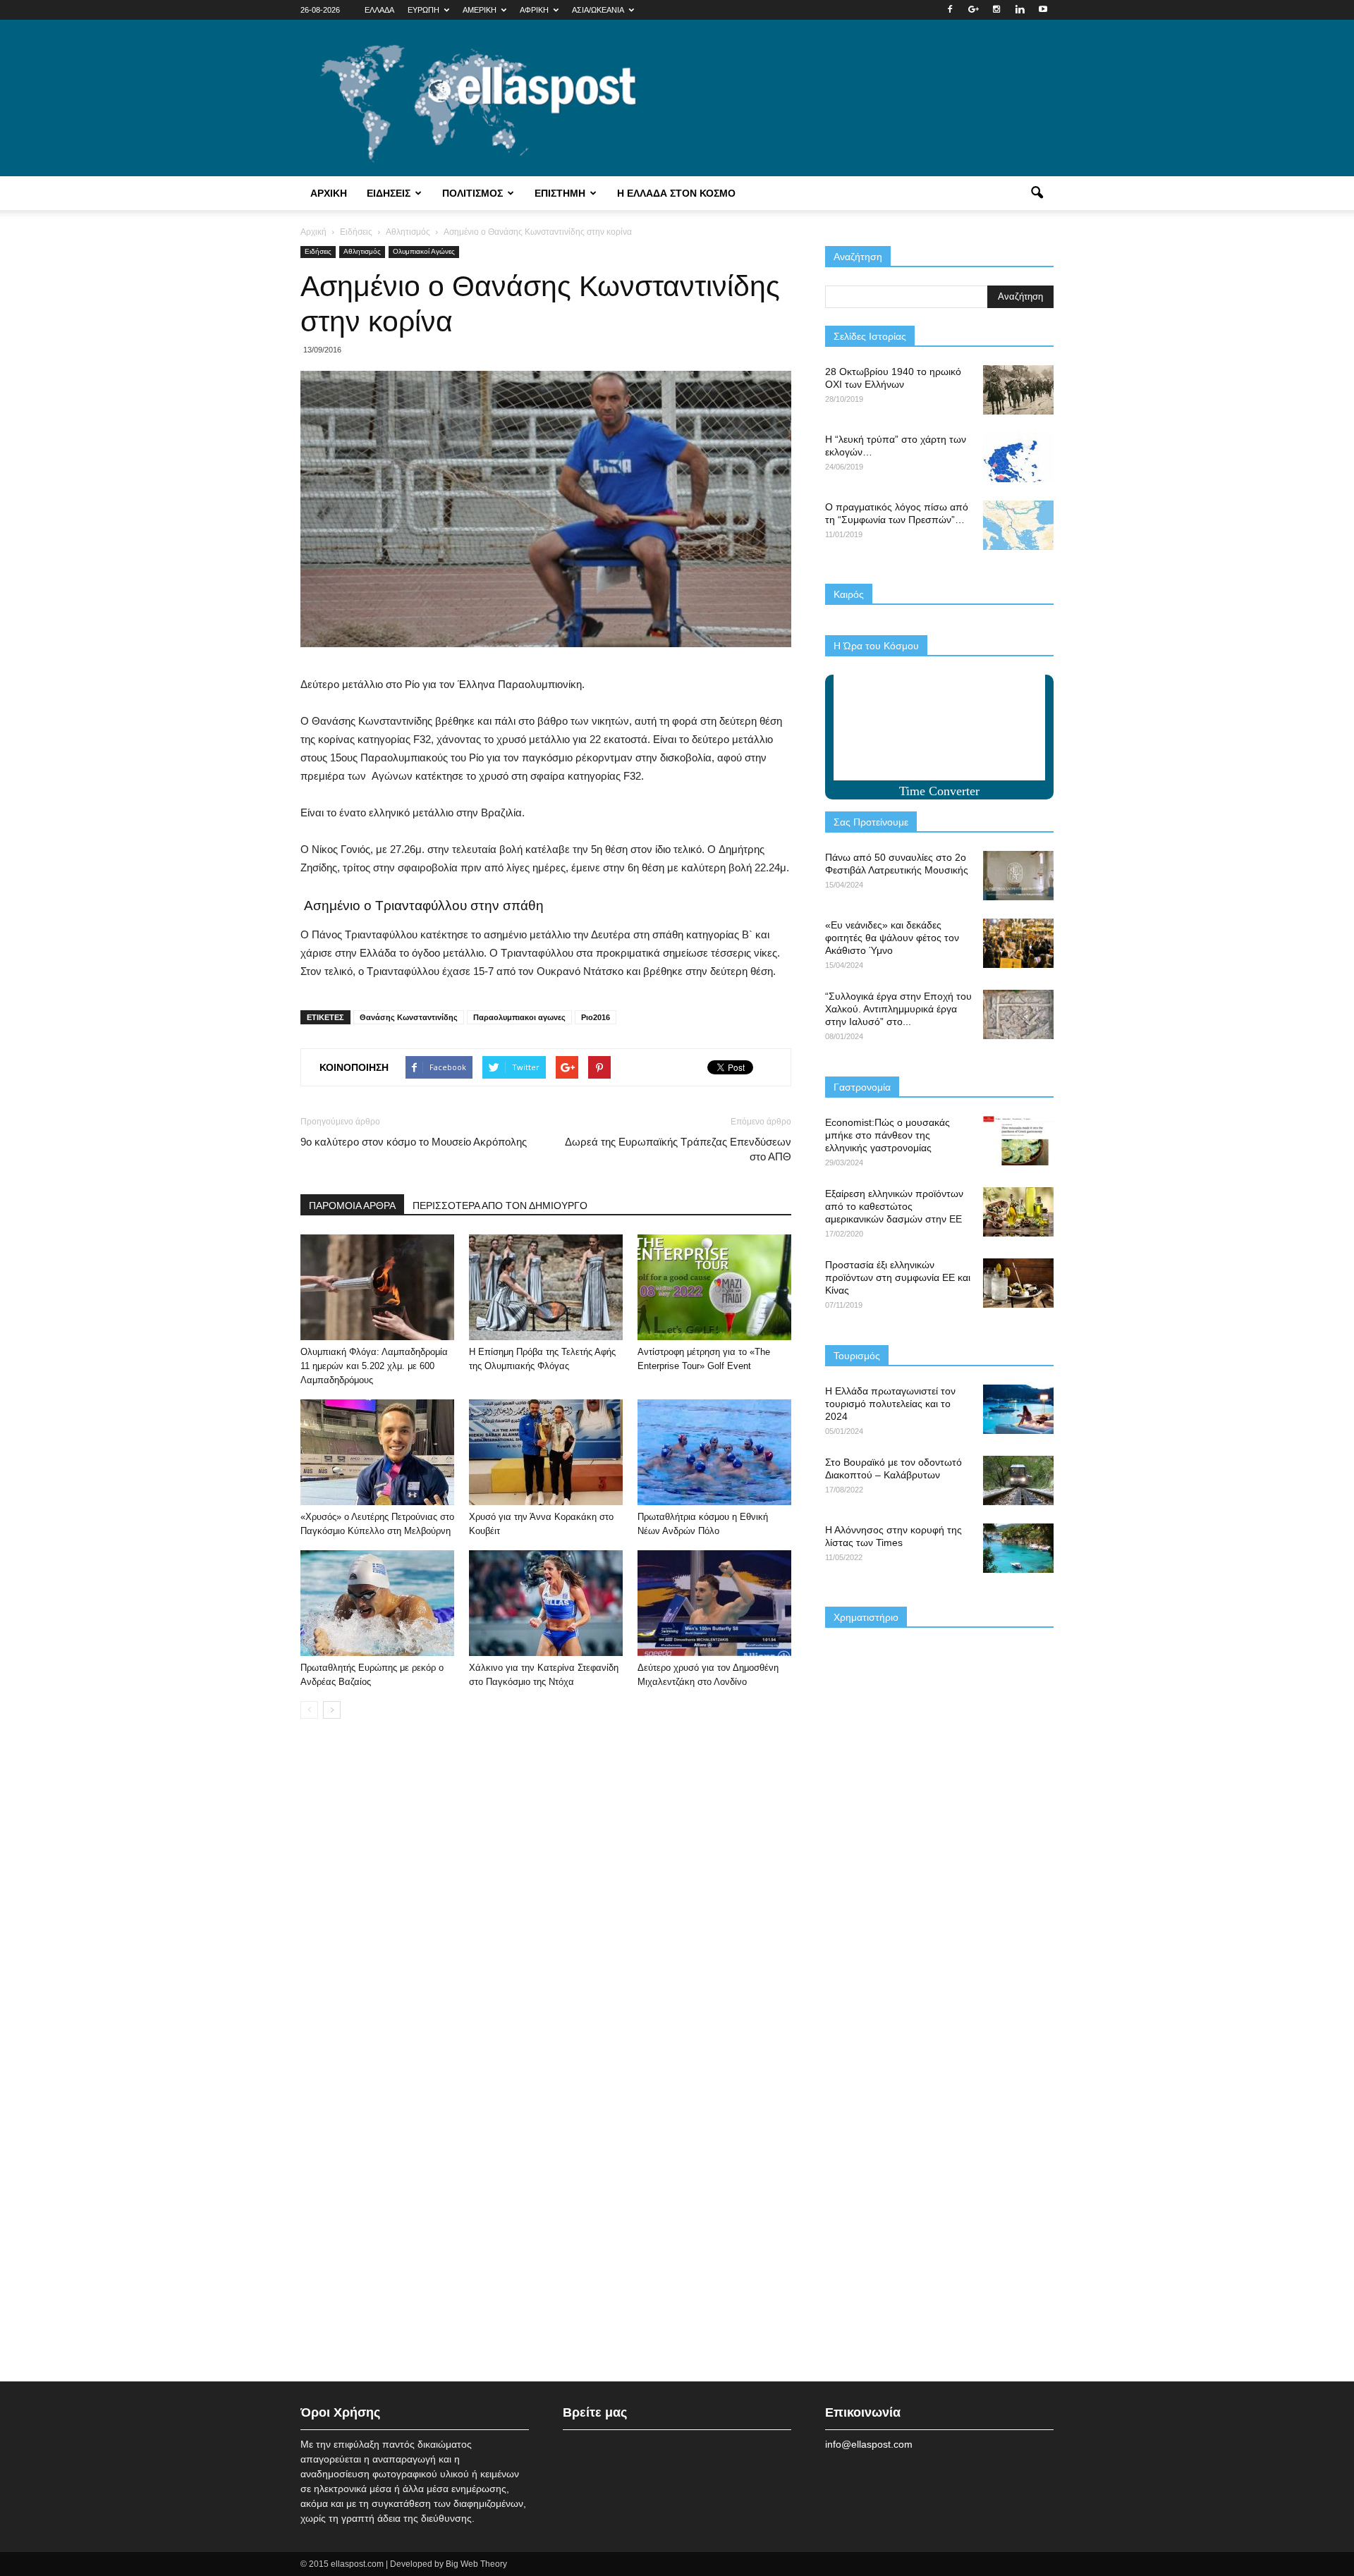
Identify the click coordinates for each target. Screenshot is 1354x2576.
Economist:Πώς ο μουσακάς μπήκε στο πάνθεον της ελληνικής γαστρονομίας (888, 1135)
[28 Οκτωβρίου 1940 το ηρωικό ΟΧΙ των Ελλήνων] (1018, 390)
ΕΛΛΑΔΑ (379, 10)
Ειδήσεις (318, 251)
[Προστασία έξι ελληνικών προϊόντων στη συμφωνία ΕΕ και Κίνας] (1018, 1283)
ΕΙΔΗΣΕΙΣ (389, 193)
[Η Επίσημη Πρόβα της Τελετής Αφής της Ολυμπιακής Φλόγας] (546, 1287)
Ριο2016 (596, 1017)
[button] (1037, 193)
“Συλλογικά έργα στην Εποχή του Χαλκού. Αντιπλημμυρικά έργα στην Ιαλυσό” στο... (898, 1009)
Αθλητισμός (362, 251)
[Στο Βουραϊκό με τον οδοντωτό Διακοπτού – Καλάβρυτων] (1018, 1480)
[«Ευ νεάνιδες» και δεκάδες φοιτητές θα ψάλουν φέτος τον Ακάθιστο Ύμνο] (1018, 943)
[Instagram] (996, 10)
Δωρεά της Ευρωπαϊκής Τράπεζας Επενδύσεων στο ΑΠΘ (678, 1149)
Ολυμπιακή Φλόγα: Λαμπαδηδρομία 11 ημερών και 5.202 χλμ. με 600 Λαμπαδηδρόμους (374, 1366)
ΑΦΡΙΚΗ (534, 10)
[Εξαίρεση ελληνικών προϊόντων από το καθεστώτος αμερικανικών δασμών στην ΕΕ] (1018, 1212)
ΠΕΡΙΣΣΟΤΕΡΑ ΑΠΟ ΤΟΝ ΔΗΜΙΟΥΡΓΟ (500, 1206)
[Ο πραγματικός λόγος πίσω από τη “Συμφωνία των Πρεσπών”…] (1018, 525)
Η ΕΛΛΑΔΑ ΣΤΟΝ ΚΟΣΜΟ (676, 193)
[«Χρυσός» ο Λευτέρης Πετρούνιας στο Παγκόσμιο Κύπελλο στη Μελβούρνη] (377, 1452)
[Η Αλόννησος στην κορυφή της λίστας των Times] (1018, 1548)
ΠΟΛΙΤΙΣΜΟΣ (472, 193)
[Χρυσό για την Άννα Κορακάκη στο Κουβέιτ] (546, 1452)
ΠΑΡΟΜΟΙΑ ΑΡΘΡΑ (352, 1206)
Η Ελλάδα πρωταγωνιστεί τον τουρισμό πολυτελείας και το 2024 (890, 1404)
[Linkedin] (1020, 10)
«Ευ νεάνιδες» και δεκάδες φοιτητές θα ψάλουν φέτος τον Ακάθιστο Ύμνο (892, 938)
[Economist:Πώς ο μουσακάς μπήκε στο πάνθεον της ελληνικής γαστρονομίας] (1018, 1141)
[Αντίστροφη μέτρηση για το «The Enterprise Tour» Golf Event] (714, 1287)
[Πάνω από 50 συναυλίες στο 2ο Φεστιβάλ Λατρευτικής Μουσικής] (1018, 876)
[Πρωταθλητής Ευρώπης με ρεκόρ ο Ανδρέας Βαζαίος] (377, 1603)
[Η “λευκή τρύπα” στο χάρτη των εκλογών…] (1018, 458)
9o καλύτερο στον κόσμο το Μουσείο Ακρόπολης (414, 1142)
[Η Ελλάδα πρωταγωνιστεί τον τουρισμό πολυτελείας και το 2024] (1018, 1409)
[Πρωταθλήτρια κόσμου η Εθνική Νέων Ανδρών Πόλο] (714, 1452)
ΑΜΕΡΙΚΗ (480, 10)
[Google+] (973, 10)
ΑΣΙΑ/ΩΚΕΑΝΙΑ (598, 10)
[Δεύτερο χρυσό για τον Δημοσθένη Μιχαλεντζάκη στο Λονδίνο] (714, 1603)
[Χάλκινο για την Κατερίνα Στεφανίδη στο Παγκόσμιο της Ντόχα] (546, 1603)
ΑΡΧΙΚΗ (329, 193)
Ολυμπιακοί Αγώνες (424, 251)
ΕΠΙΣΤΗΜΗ (560, 193)
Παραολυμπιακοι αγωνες (519, 1017)
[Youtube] (1043, 10)
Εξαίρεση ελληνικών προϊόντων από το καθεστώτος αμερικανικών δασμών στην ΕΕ (894, 1206)
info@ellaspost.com (869, 2444)
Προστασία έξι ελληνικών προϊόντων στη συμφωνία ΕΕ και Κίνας (898, 1277)
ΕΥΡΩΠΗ (423, 10)
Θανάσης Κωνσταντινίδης (409, 1017)
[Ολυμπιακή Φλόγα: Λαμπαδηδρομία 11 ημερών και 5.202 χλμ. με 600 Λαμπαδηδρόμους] (377, 1287)
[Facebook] (950, 10)
